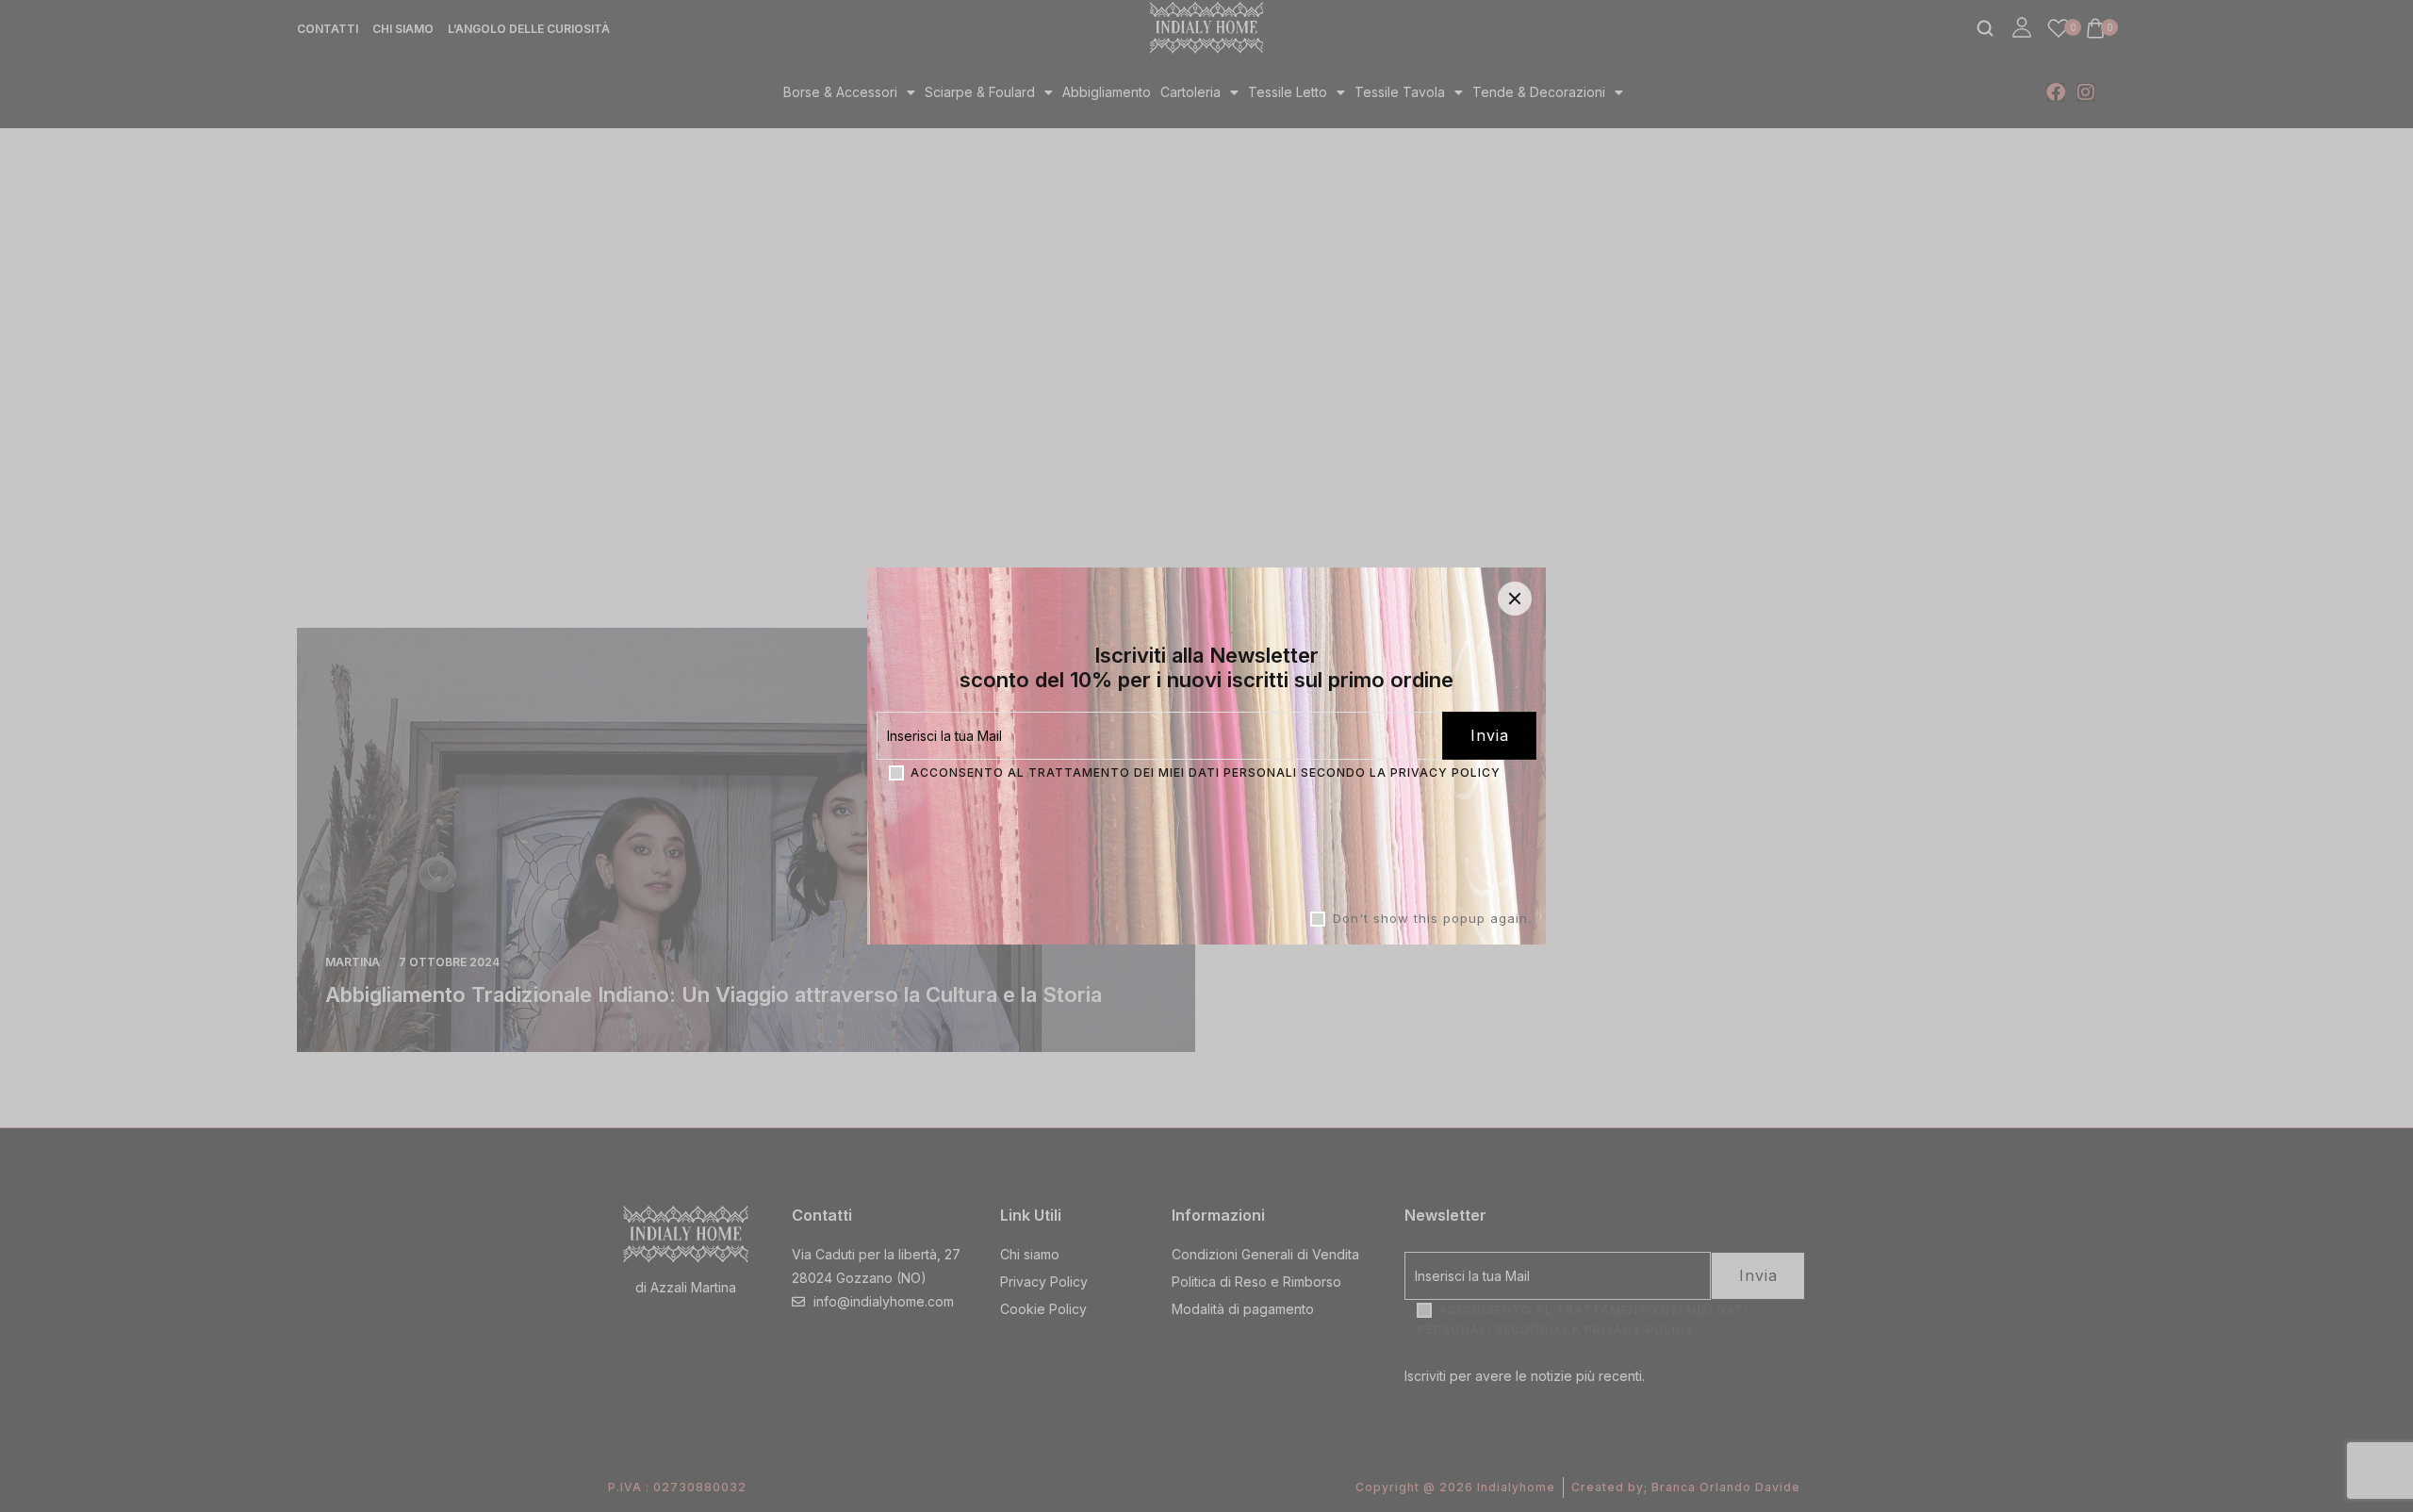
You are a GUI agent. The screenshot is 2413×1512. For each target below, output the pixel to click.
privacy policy (1445, 772)
